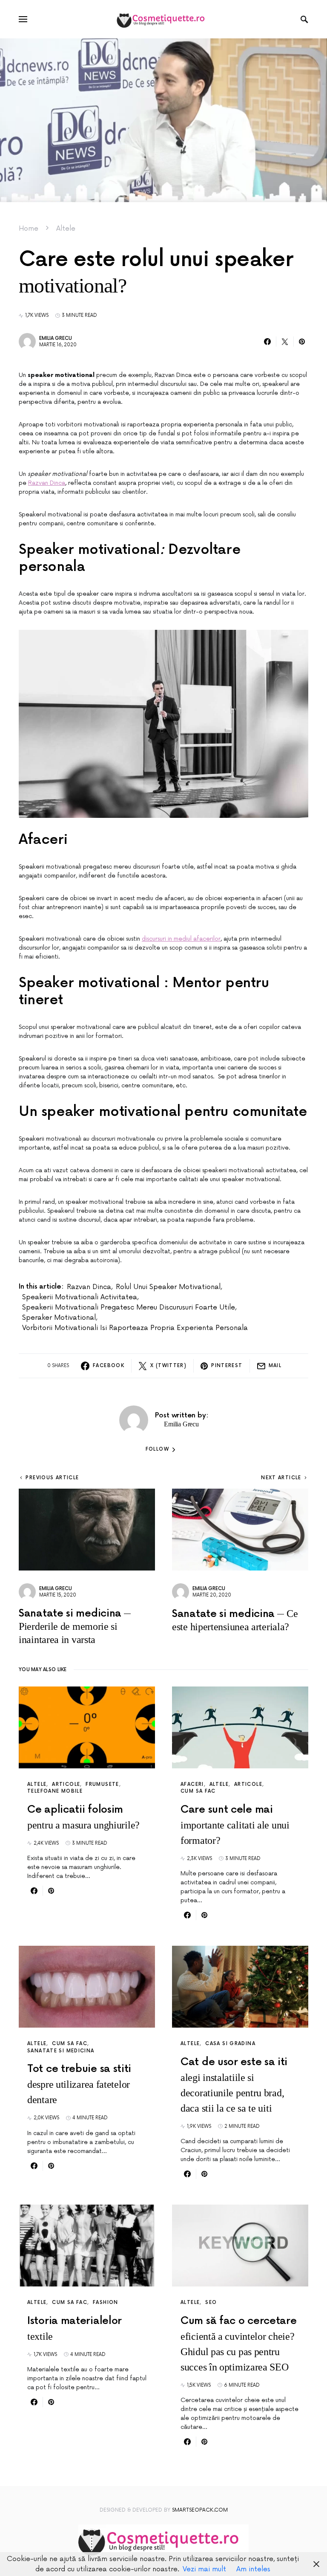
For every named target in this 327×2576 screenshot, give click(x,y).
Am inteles (253, 2569)
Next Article (281, 1478)
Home (29, 229)
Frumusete (102, 1784)
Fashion (106, 2302)
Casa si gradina (230, 2044)
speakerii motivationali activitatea (80, 1297)
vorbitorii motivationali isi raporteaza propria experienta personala (135, 1328)
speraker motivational (59, 1318)
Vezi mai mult (204, 2569)
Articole (66, 1784)
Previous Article (52, 1478)
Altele (66, 229)
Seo (211, 2302)
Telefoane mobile (55, 1791)
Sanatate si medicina (61, 2051)
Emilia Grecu (56, 338)
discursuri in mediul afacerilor (181, 939)
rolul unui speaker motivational (168, 1287)
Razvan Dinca (47, 483)
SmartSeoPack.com (200, 2510)
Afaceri (192, 1784)
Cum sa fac (198, 1791)
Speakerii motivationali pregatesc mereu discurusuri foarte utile (129, 1307)
